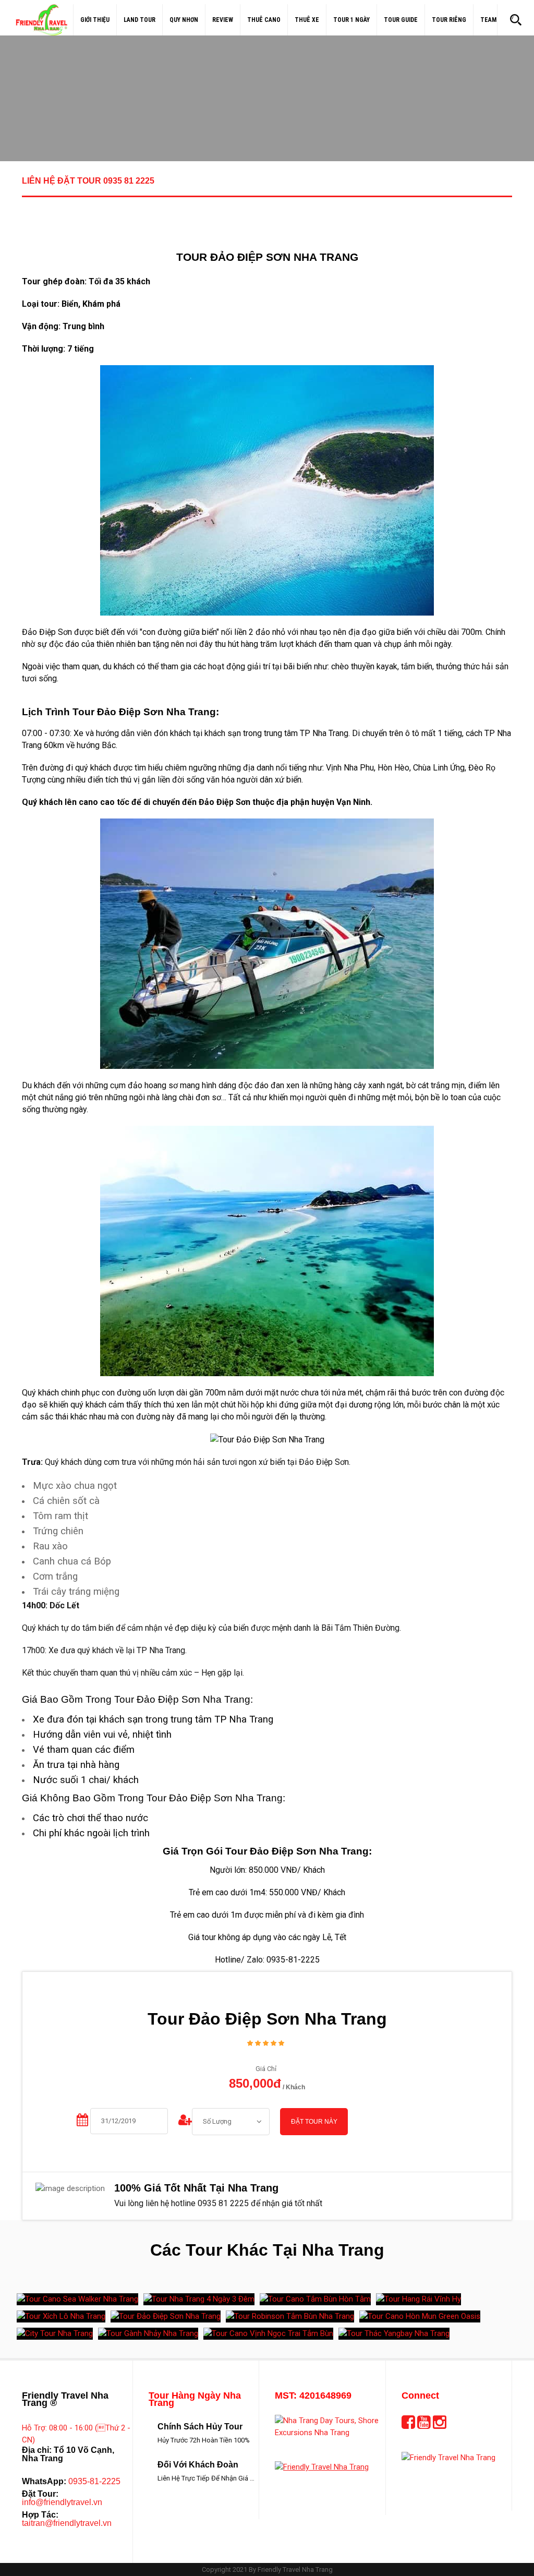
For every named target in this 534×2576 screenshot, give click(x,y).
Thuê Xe (307, 20)
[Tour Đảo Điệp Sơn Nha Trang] (166, 2316)
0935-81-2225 (94, 2481)
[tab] (267, 187)
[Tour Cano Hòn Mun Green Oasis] (420, 2316)
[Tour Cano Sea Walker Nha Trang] (77, 2299)
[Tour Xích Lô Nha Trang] (61, 2316)
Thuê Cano (264, 20)
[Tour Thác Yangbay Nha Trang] (394, 2334)
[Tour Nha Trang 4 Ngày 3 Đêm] (199, 2299)
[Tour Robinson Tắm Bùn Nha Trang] (290, 2316)
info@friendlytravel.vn (62, 2502)
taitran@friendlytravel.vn (67, 2523)
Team (488, 20)
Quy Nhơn (184, 20)
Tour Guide (401, 20)
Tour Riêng (449, 20)
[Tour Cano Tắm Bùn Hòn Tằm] (315, 2299)
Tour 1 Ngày (351, 20)
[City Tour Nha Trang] (55, 2334)
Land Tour (139, 20)
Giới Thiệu (95, 20)
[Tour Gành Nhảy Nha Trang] (148, 2334)
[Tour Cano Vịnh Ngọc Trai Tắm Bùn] (268, 2334)
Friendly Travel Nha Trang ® (65, 2399)
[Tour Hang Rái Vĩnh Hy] (418, 2299)
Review (223, 20)
